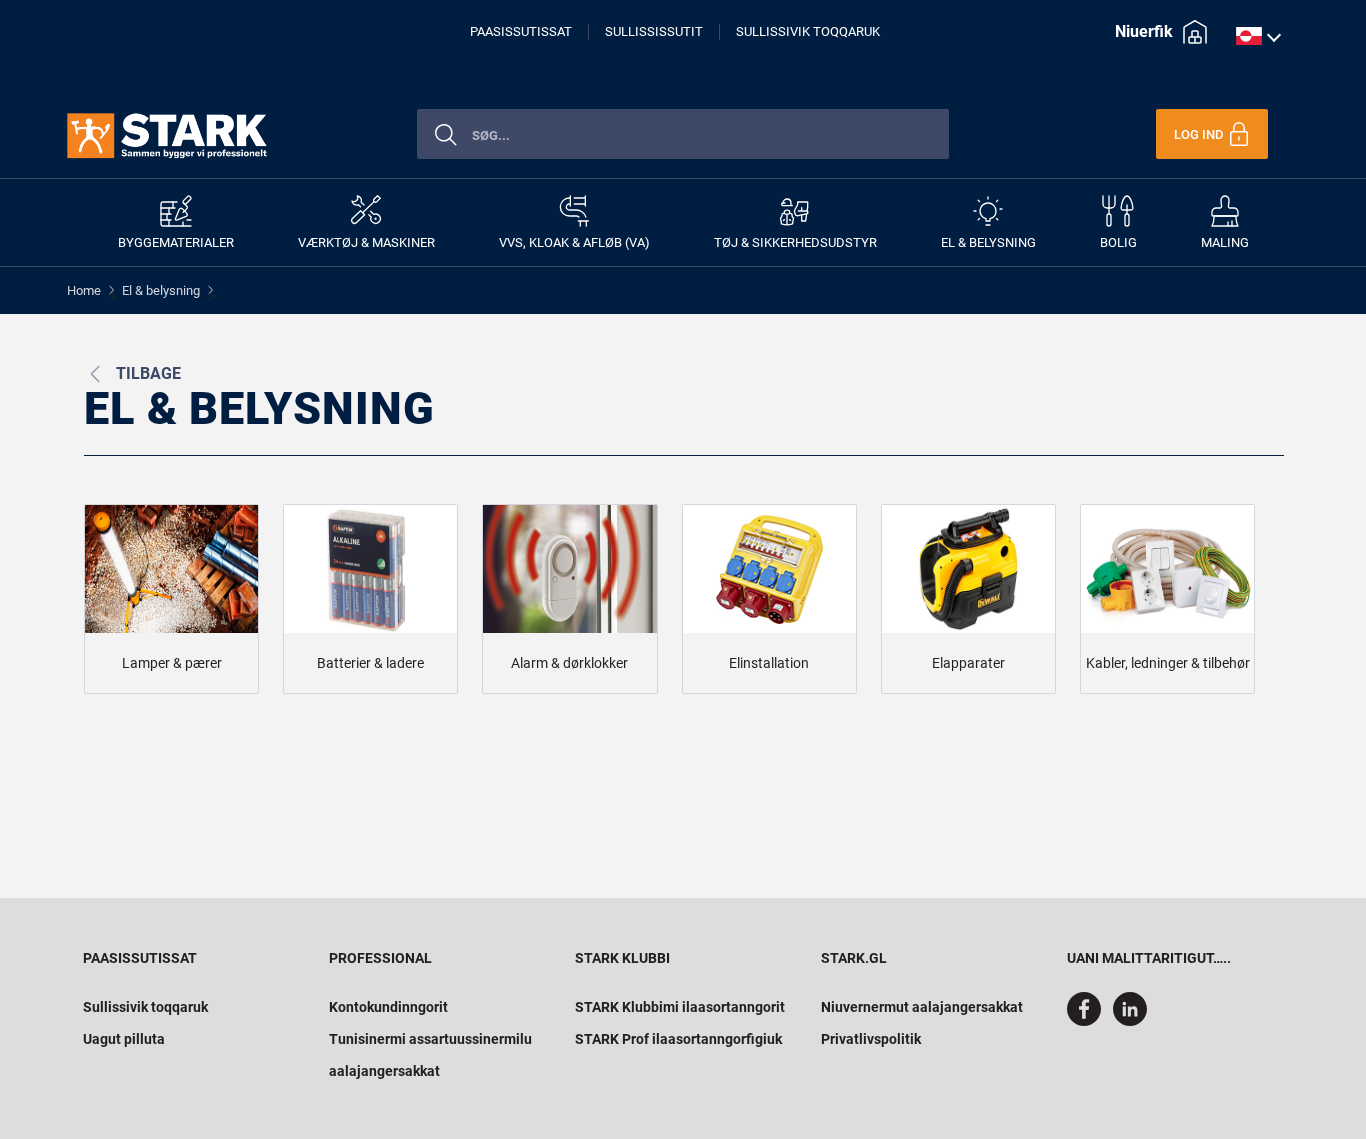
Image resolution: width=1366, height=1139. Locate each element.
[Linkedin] (1134, 1021)
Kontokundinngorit (388, 1007)
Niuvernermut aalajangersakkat (922, 1007)
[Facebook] (1088, 1021)
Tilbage (148, 373)
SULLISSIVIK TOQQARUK (808, 31)
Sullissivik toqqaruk (145, 1007)
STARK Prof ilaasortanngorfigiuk (678, 1039)
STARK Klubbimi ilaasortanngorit (680, 1007)
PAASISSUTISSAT (521, 31)
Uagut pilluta (124, 1039)
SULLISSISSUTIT (654, 31)
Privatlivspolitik (871, 1039)
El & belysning (161, 290)
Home (84, 290)
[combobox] (683, 134)
